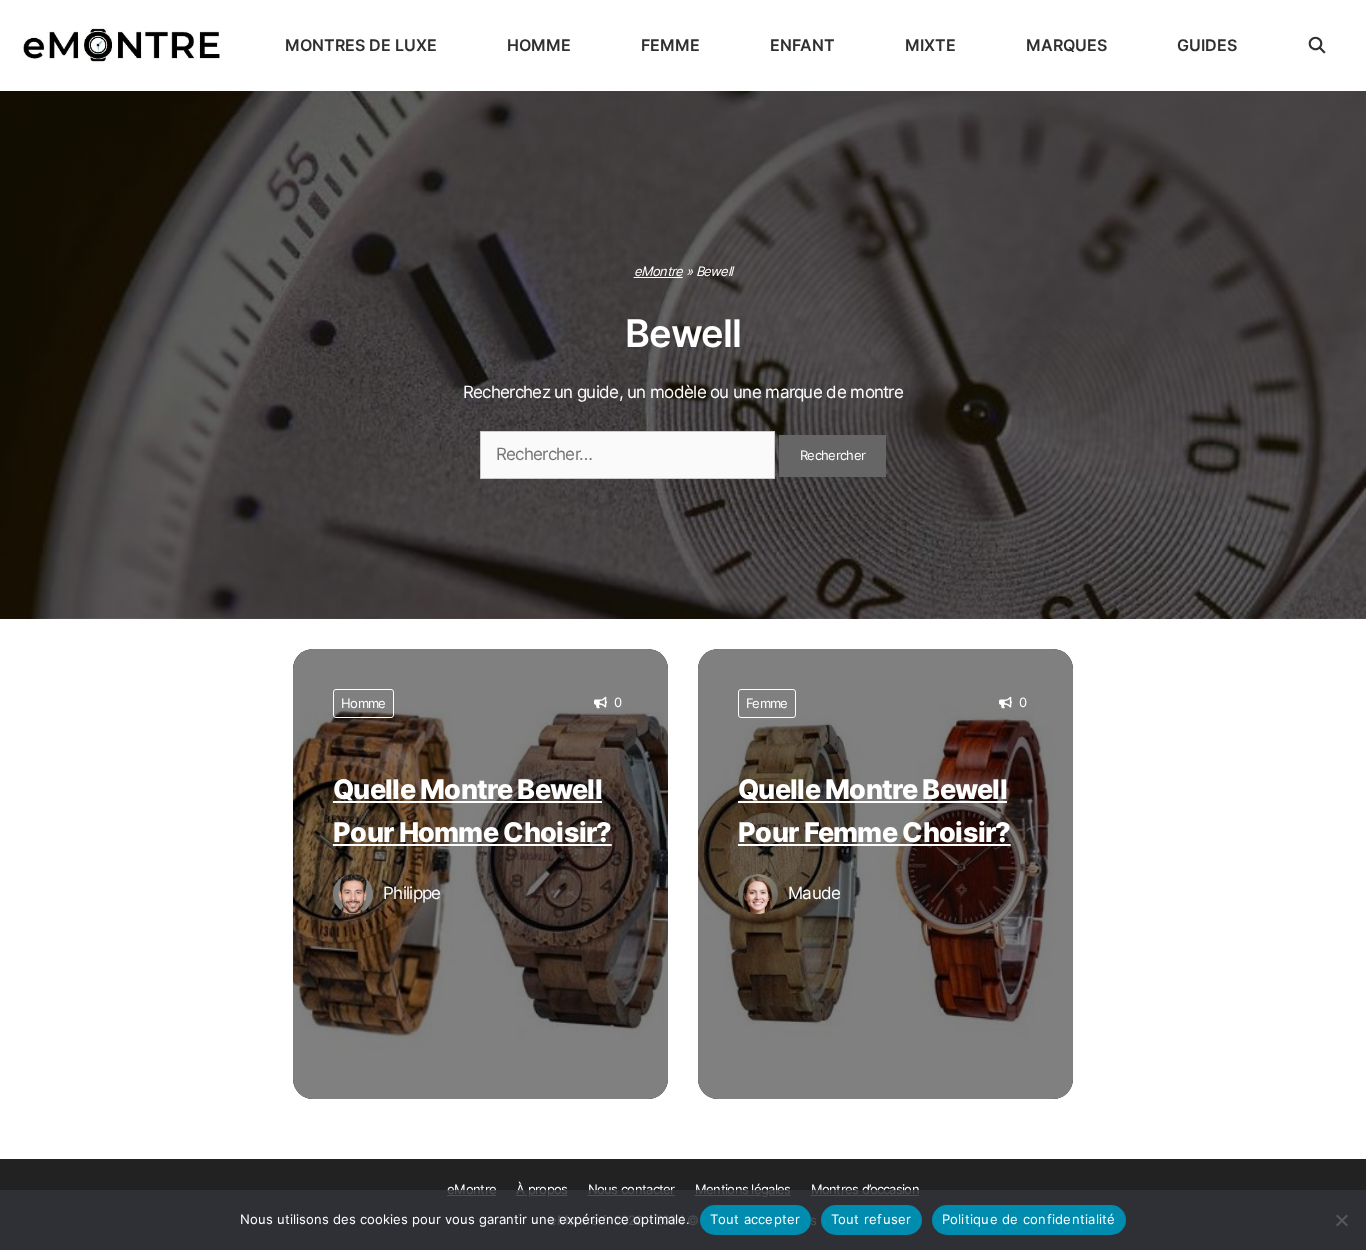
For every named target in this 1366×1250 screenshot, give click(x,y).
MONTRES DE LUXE (361, 45)
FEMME (670, 45)
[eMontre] (127, 45)
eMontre (658, 271)
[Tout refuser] (1341, 1220)
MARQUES (1066, 45)
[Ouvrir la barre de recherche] (1317, 45)
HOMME (539, 45)
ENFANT (802, 45)
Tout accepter (755, 1219)
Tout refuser (871, 1219)
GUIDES (1207, 45)
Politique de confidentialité (1029, 1219)
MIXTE (930, 45)
